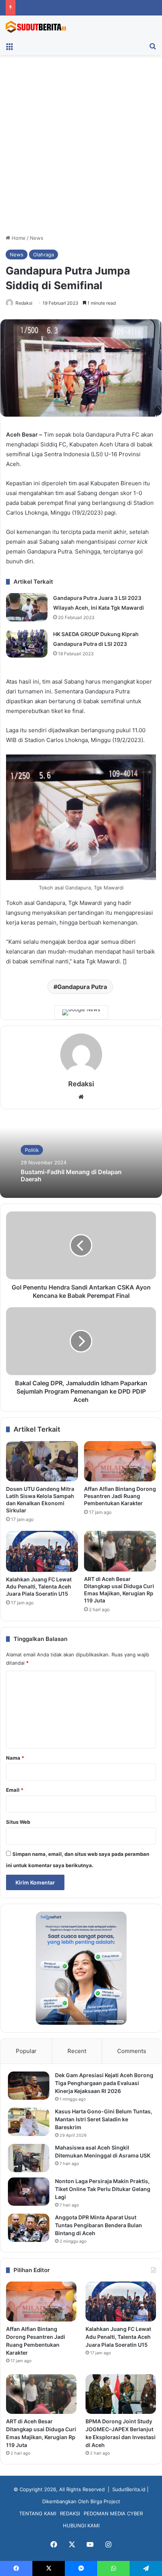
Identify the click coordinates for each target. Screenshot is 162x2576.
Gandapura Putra (82, 987)
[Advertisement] (81, 147)
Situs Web (18, 1822)
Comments (132, 2051)
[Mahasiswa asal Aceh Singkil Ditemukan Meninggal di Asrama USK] (29, 2158)
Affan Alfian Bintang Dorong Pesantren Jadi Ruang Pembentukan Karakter (120, 1496)
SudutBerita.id (129, 2489)
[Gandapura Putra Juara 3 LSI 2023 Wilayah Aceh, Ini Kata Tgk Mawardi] (27, 607)
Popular (26, 2051)
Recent (77, 2051)
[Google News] (81, 1012)
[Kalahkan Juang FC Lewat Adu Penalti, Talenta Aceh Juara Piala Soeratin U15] (42, 1551)
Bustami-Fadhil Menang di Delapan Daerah (71, 1175)
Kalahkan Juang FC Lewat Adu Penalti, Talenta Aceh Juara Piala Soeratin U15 (39, 1586)
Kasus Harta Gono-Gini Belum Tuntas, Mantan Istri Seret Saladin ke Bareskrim (104, 2119)
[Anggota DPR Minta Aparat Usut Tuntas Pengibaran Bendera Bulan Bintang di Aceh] (29, 2228)
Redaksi (24, 303)
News (37, 238)
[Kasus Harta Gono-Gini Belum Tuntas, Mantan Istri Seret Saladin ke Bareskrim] (29, 2122)
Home (18, 238)
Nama (15, 1758)
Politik (32, 1150)
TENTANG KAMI (38, 2513)
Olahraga (44, 255)
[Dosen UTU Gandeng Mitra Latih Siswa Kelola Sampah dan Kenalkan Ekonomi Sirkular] (42, 1461)
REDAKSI (70, 2513)
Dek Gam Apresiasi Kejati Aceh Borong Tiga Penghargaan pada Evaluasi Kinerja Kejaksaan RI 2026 (104, 2083)
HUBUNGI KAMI (81, 2525)
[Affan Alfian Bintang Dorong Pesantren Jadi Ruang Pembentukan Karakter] (120, 1461)
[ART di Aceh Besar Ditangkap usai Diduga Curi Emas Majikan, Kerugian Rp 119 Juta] (120, 1551)
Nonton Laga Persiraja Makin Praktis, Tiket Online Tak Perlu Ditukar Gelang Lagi (103, 2189)
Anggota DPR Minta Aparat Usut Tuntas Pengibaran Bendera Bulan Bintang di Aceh (99, 2225)
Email (15, 1790)
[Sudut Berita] (36, 27)
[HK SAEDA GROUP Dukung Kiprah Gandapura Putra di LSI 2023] (27, 643)
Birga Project (105, 2501)
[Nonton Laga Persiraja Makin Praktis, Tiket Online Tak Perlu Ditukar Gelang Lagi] (29, 2192)
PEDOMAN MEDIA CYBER (113, 2513)
